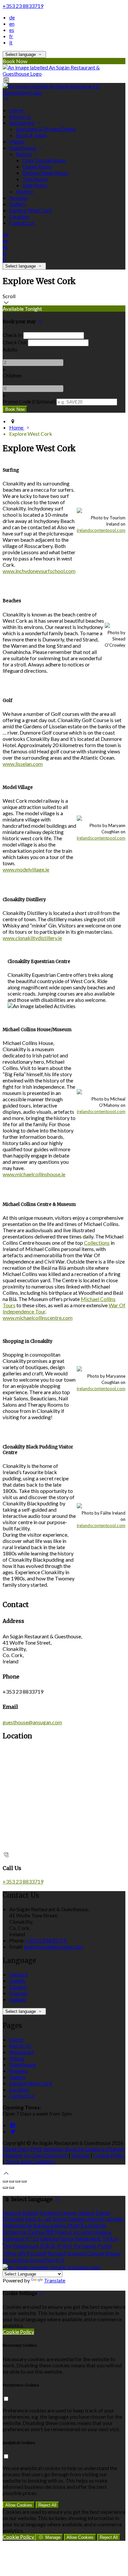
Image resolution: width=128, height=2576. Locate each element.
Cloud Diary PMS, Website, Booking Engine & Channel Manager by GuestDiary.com (63, 2152)
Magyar (64, 2232)
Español (18, 1987)
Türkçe (110, 2238)
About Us (20, 116)
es (12, 30)
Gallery (17, 204)
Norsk (67, 2238)
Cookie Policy (109, 2155)
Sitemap (80, 2155)
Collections (97, 1243)
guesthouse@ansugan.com (32, 1722)
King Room (35, 185)
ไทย (7, 2246)
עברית (32, 2238)
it (11, 42)
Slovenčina (42, 2260)
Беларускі (15, 2232)
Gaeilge (76, 2219)
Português (85, 2246)
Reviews (19, 198)
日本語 (48, 2246)
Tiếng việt (14, 2253)
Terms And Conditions (30, 2161)
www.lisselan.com (23, 764)
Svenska (76, 2253)
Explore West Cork (31, 210)
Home (16, 110)
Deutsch (19, 1974)
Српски (96, 2253)
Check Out (15, 342)
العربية (44, 2219)
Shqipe (113, 2253)
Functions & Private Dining (46, 129)
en (12, 24)
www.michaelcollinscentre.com (38, 1318)
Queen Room (37, 166)
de (12, 17)
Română (57, 2253)
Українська (26, 2246)
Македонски (17, 2225)
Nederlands (88, 2238)
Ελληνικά (13, 2219)
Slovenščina (16, 2260)
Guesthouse (23, 148)
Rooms (24, 154)
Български (94, 2225)
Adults (10, 349)
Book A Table (31, 135)
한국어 (64, 2246)
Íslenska (49, 2238)
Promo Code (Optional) (29, 401)
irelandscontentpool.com (101, 530)
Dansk (103, 2212)
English (17, 1980)
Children (12, 375)
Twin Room (35, 179)
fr (11, 36)
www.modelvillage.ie (26, 869)
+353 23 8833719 (23, 6)
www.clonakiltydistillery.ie (32, 938)
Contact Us (22, 223)
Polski (105, 2246)
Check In (12, 335)
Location (19, 216)
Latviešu (114, 2219)
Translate (55, 2280)
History (24, 191)
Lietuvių (95, 2219)
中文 (60, 2260)
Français (19, 1993)
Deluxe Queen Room (45, 173)
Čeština (36, 2232)
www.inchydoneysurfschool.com (39, 571)
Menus (17, 141)
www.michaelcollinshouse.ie (34, 1174)
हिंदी (50, 2232)
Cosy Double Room (44, 160)
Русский (37, 2253)
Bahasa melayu (50, 2225)
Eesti (31, 2219)
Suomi (59, 2219)
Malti (74, 2225)
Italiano (18, 1999)
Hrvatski (84, 2232)
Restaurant (22, 123)
